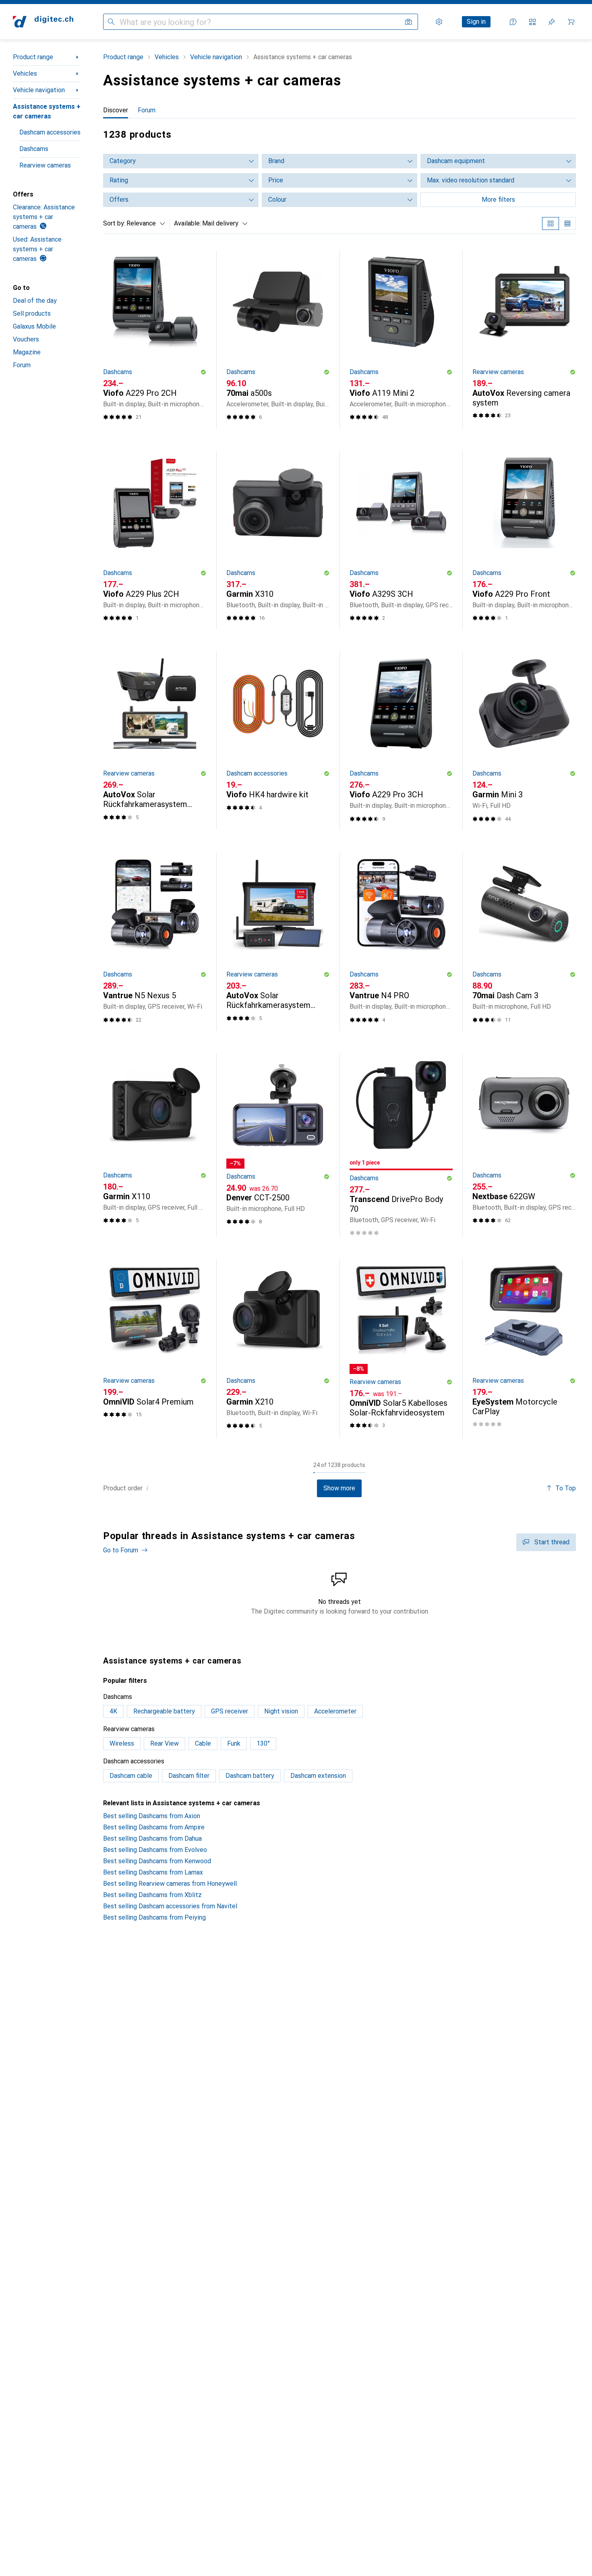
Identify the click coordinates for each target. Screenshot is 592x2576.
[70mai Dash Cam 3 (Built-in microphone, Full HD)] (524, 942)
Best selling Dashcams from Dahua (152, 1838)
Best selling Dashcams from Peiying (154, 1917)
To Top (566, 1488)
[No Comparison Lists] (532, 22)
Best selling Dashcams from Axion (152, 1816)
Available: (187, 223)
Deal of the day (35, 301)
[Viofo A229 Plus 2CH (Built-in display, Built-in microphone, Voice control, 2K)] (155, 540)
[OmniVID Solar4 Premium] (155, 1349)
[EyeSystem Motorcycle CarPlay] (524, 1349)
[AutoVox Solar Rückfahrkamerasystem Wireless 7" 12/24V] (278, 942)
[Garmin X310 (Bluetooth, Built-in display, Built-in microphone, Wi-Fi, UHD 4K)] (278, 540)
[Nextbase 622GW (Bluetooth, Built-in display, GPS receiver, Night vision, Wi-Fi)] (524, 1145)
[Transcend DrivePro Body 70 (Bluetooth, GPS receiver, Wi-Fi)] (401, 1145)
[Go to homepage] (43, 22)
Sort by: (114, 223)
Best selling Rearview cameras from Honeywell (170, 1884)
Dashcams (34, 149)
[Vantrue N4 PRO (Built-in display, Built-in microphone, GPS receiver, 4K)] (401, 942)
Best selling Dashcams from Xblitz (152, 1895)
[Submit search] (111, 22)
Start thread (552, 1542)
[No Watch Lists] (552, 22)
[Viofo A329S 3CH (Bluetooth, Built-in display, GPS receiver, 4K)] (401, 540)
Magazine (27, 352)
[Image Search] (408, 22)
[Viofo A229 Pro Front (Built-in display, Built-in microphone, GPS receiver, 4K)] (524, 540)
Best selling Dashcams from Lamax (153, 1872)
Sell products (32, 313)
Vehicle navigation (39, 90)
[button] (203, 372)
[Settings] (439, 22)
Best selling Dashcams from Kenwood (157, 1861)
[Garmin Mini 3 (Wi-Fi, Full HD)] (524, 741)
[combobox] (144, 223)
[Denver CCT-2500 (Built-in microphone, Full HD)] (278, 1145)
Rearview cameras (45, 165)
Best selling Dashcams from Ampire (154, 1827)
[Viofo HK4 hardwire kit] (278, 741)
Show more (339, 1488)
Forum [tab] (147, 110)
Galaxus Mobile (34, 326)
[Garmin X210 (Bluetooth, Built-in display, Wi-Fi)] (278, 1349)
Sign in (476, 22)
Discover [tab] (116, 110)
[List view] (567, 223)
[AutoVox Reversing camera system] (524, 339)
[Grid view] (551, 223)
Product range (33, 57)
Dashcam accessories (50, 132)
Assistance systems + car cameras (47, 111)
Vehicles (25, 73)
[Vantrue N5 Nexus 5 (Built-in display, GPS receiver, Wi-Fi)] (155, 942)
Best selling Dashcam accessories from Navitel (170, 1906)
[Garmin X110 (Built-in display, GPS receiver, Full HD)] (155, 1145)
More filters (498, 200)
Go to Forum (121, 1550)
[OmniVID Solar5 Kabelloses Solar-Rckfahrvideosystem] (401, 1349)
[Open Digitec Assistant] (513, 22)
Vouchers (26, 339)
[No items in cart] (571, 22)
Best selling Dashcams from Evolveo (155, 1850)
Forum (22, 365)
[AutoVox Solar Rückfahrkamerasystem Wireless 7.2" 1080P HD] (155, 741)
